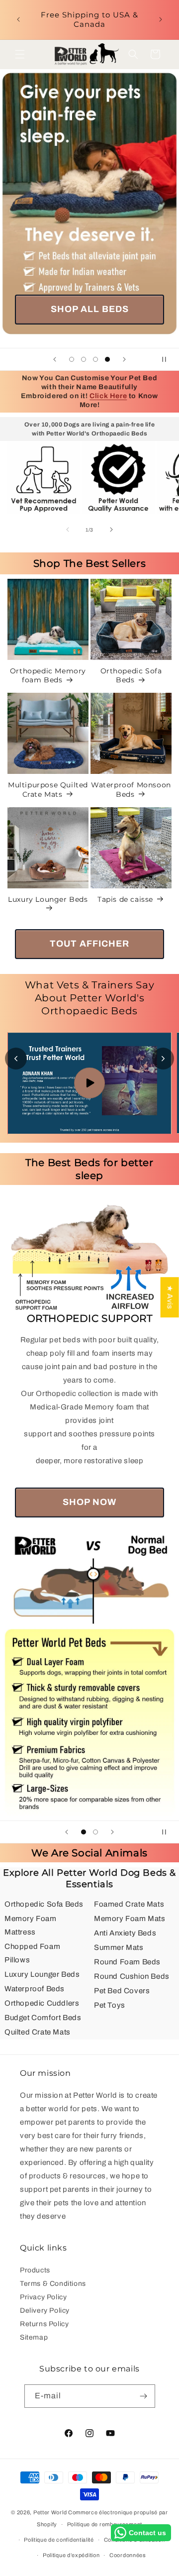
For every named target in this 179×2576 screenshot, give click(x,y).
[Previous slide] (16, 1059)
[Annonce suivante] (161, 19)
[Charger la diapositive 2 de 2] (95, 1832)
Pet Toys (110, 2005)
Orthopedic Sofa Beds (131, 675)
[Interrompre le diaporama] (168, 359)
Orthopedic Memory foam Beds (48, 675)
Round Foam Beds (127, 1962)
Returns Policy (44, 2324)
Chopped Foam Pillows (32, 1953)
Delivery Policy (45, 2310)
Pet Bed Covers (122, 1991)
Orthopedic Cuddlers (42, 2003)
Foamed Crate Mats (129, 1904)
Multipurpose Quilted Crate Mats (48, 789)
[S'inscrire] (144, 2396)
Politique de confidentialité (59, 2540)
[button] (20, 54)
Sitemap (34, 2337)
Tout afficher (89, 944)
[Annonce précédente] (18, 19)
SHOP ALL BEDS (90, 309)
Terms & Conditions (53, 2284)
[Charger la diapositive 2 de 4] (84, 359)
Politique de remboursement (105, 2524)
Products (35, 2270)
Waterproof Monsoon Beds (131, 789)
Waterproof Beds (35, 1989)
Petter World (50, 2512)
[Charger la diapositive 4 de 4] (107, 359)
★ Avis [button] (170, 1297)
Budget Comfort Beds (43, 2018)
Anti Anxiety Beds (125, 1933)
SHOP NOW (89, 1502)
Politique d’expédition (71, 2555)
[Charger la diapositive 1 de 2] (84, 1832)
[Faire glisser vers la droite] (111, 530)
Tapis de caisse (125, 899)
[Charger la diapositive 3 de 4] (95, 359)
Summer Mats (119, 1947)
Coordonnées (128, 2555)
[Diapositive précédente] (55, 359)
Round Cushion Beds (132, 1976)
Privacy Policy (43, 2297)
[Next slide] (163, 1059)
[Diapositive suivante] (124, 359)
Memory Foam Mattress (31, 1925)
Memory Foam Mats (130, 1919)
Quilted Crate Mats (38, 2032)
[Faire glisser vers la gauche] (68, 530)
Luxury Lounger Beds (48, 899)
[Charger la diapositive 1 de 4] (72, 359)
